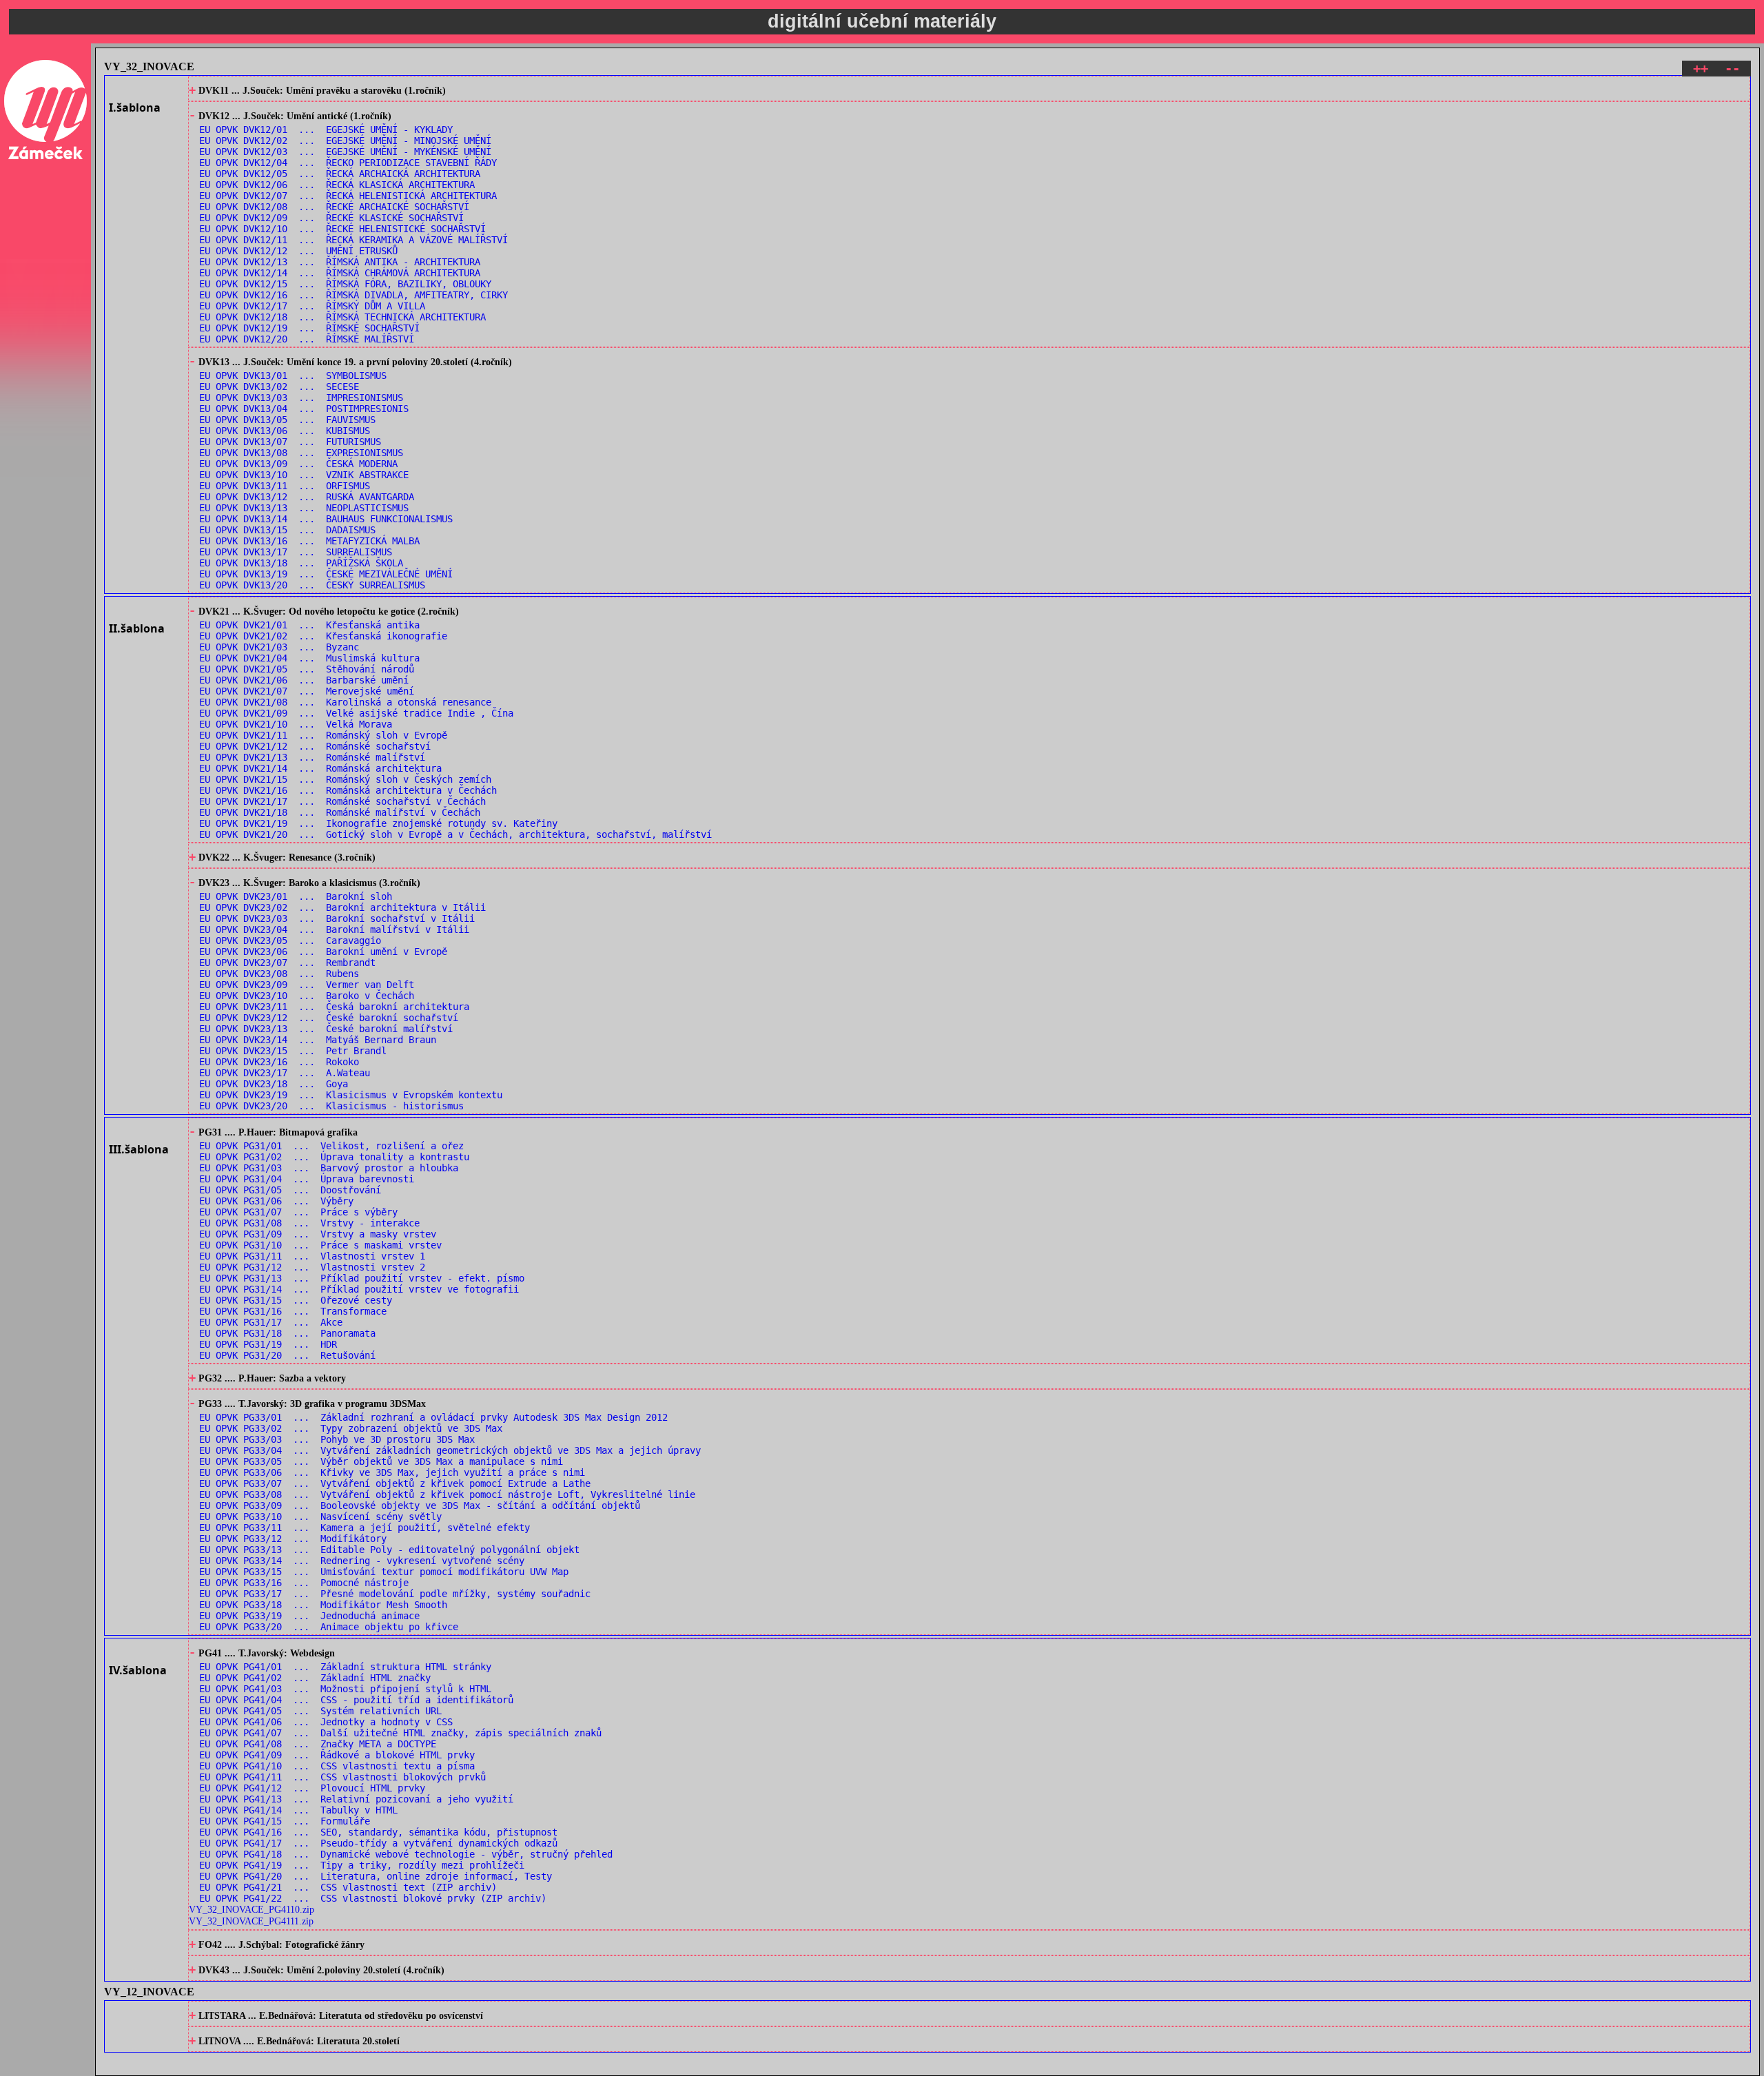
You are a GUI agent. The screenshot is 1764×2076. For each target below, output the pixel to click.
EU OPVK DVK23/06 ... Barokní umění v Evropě (323, 952)
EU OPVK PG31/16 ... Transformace (293, 1311)
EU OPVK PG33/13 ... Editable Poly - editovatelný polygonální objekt (389, 1550)
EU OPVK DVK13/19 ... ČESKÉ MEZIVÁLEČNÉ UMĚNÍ (326, 574)
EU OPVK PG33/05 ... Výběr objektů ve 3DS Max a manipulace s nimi (381, 1461)
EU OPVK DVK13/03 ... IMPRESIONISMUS (301, 398)
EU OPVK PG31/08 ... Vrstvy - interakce (309, 1223)
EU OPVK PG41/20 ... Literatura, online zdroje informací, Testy (376, 1876)
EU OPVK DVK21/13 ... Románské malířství (312, 757)
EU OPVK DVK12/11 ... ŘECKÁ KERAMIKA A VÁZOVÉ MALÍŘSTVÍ (353, 240)
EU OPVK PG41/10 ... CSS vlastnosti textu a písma (337, 1766)
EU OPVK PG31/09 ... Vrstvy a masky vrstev (318, 1234)
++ (1701, 69)
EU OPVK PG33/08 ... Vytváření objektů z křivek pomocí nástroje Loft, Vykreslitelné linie (447, 1494)
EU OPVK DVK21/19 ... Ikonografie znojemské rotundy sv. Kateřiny (378, 823)
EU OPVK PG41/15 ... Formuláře (285, 1821)
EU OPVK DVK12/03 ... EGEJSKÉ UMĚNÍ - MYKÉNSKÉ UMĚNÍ (345, 152)
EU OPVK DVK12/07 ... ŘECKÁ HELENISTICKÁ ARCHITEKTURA (348, 196)
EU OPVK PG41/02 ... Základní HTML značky (315, 1678)
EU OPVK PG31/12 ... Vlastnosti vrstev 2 (312, 1267)
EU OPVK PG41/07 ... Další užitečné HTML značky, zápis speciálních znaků (400, 1733)
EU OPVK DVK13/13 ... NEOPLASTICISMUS (304, 508)
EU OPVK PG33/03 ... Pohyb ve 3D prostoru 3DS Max (337, 1439)
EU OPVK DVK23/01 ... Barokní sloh (296, 896)
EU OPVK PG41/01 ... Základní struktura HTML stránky (345, 1667)
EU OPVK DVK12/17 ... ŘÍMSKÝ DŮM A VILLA (312, 306)
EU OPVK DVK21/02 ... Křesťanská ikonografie (323, 636)
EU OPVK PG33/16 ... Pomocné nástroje (304, 1583)
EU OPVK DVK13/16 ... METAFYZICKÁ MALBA (309, 541)
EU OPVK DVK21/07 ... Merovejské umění (307, 691)
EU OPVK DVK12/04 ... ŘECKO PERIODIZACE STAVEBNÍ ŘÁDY (348, 163)
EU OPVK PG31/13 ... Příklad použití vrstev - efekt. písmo (362, 1278)
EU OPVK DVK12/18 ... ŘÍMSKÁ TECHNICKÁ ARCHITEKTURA (342, 317)
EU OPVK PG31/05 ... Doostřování (290, 1190)
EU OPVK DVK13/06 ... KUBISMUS (285, 431)
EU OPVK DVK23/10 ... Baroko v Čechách (307, 996)
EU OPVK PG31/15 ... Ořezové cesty (296, 1300)
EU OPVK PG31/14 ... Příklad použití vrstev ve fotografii (359, 1289)
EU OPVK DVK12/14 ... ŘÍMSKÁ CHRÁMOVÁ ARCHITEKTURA (340, 273)
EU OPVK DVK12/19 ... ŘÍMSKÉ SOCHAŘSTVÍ (309, 328)
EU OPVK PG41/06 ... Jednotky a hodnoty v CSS (326, 1722)
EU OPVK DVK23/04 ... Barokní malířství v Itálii (334, 929)
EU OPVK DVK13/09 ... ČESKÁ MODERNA (298, 464)
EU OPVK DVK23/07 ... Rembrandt (287, 963)
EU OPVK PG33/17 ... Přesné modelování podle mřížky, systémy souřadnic (395, 1594)
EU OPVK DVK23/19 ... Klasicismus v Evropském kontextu (351, 1095)
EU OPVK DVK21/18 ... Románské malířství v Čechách (340, 812)
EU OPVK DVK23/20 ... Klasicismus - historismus (331, 1106)
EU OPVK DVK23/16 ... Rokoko (279, 1062)
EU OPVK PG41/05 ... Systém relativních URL (320, 1711)
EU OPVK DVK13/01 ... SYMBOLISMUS (293, 376)
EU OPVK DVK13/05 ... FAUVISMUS (287, 420)
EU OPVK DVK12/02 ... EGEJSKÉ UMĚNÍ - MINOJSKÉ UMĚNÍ (345, 141)
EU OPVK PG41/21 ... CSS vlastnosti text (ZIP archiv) (348, 1887)
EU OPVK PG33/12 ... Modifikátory (293, 1539)
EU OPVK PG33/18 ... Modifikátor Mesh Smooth (323, 1605)
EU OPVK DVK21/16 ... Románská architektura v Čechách (348, 790)
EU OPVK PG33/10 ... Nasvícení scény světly (320, 1517)
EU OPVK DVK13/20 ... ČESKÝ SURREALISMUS (312, 585)
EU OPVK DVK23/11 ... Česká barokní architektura (334, 1007)
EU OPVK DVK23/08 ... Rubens (279, 974)
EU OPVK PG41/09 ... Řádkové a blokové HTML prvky (337, 1755)
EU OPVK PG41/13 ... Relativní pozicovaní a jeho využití (356, 1799)
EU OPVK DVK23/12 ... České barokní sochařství (329, 1018)
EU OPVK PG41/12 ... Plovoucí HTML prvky (312, 1788)
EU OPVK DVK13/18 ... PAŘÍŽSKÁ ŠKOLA (301, 563)
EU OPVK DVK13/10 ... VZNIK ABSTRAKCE (304, 475)
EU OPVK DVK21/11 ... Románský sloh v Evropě (323, 735)
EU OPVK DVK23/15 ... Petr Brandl (293, 1051)
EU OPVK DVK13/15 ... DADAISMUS (287, 530)
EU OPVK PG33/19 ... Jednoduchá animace (309, 1616)
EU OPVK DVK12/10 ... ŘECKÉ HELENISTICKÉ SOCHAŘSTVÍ (342, 229)
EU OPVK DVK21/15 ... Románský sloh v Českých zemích (345, 779)
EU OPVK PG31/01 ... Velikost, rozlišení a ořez (331, 1146)
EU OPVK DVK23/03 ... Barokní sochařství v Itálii (337, 918)
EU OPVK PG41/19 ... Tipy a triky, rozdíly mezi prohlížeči (362, 1865)
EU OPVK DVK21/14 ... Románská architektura (320, 768)
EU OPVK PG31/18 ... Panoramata (287, 1333)
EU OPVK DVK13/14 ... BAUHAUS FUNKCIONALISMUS (326, 519)
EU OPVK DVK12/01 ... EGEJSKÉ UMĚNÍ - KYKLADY (326, 130)
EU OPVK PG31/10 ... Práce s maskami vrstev (320, 1245)
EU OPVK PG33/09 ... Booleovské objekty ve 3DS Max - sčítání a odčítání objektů (420, 1505)
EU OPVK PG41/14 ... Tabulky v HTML (298, 1810)
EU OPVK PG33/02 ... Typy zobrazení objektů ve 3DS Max (351, 1428)
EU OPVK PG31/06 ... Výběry (276, 1201)
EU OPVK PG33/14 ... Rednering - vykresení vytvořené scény (362, 1561)
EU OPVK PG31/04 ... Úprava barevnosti (307, 1179)
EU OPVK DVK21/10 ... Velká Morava (296, 724)
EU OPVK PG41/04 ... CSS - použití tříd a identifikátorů (356, 1700)
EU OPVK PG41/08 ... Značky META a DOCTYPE (318, 1744)
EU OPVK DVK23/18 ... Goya (274, 1084)
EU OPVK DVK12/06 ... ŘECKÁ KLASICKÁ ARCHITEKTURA (337, 185)
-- (1732, 69)
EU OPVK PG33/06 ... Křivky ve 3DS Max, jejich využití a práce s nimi (392, 1472)
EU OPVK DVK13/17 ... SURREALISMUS (296, 552)
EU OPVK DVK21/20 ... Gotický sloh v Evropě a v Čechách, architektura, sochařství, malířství (455, 834)
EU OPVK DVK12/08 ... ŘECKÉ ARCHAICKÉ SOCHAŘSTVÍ (334, 207)
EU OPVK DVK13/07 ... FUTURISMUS (290, 442)
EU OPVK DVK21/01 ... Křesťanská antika (309, 625)
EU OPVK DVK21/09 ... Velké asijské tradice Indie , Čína (356, 713)
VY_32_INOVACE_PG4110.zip (252, 1909)
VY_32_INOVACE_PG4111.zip (251, 1921)
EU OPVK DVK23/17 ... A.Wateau (285, 1073)
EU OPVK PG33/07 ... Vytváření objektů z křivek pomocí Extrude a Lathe (395, 1483)
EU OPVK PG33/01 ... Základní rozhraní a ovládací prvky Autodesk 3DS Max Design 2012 (433, 1417)
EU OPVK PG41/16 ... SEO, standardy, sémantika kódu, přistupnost (378, 1832)
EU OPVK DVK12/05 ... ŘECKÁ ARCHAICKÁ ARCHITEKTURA (340, 174)
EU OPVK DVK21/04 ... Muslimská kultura (309, 658)
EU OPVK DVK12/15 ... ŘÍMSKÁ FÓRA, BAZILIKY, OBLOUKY (345, 284)
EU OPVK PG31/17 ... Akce (271, 1322)
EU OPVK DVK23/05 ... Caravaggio (290, 941)
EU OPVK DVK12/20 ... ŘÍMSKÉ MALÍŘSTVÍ (307, 339)
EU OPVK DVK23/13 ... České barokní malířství (326, 1029)
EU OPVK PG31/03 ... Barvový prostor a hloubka (329, 1168)
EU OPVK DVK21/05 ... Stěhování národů (307, 669)
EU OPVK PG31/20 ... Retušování (287, 1355)
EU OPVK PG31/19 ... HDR (268, 1344)
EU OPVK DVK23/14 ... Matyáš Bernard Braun (318, 1040)
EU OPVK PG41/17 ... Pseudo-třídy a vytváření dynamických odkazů (378, 1843)
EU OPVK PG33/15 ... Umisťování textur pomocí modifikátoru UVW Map (384, 1572)
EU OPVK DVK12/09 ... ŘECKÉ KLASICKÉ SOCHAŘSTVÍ (331, 218)
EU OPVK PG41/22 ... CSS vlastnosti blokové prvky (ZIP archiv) (373, 1898)
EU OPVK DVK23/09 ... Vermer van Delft (307, 985)
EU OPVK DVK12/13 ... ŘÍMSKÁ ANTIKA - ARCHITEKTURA (340, 262)
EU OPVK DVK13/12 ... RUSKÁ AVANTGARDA (307, 497)
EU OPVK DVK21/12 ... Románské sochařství (315, 746)
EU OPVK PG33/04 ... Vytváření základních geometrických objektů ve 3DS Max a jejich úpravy (450, 1450)
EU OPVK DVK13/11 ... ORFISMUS (285, 486)
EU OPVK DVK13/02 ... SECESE (279, 387)
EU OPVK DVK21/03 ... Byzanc (279, 647)
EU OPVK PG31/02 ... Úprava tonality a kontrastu (334, 1157)
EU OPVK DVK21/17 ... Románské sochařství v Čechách (342, 801)
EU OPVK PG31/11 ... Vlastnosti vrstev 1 (312, 1256)
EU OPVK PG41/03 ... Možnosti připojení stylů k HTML (345, 1689)
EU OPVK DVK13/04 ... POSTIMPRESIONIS (304, 409)
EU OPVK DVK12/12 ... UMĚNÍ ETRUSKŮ (298, 251)
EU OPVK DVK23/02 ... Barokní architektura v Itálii (342, 907)
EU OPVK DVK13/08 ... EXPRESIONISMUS (301, 453)
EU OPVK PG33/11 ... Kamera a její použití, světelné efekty (365, 1528)
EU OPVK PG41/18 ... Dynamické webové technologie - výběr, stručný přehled (406, 1854)
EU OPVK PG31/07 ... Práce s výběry (298, 1212)
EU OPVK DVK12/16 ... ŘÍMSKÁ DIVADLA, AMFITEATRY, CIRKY (353, 295)
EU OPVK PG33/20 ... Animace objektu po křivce (329, 1627)
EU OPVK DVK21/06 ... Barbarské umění (304, 680)
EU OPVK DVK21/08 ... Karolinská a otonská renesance (345, 702)
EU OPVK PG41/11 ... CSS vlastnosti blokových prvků (342, 1777)
